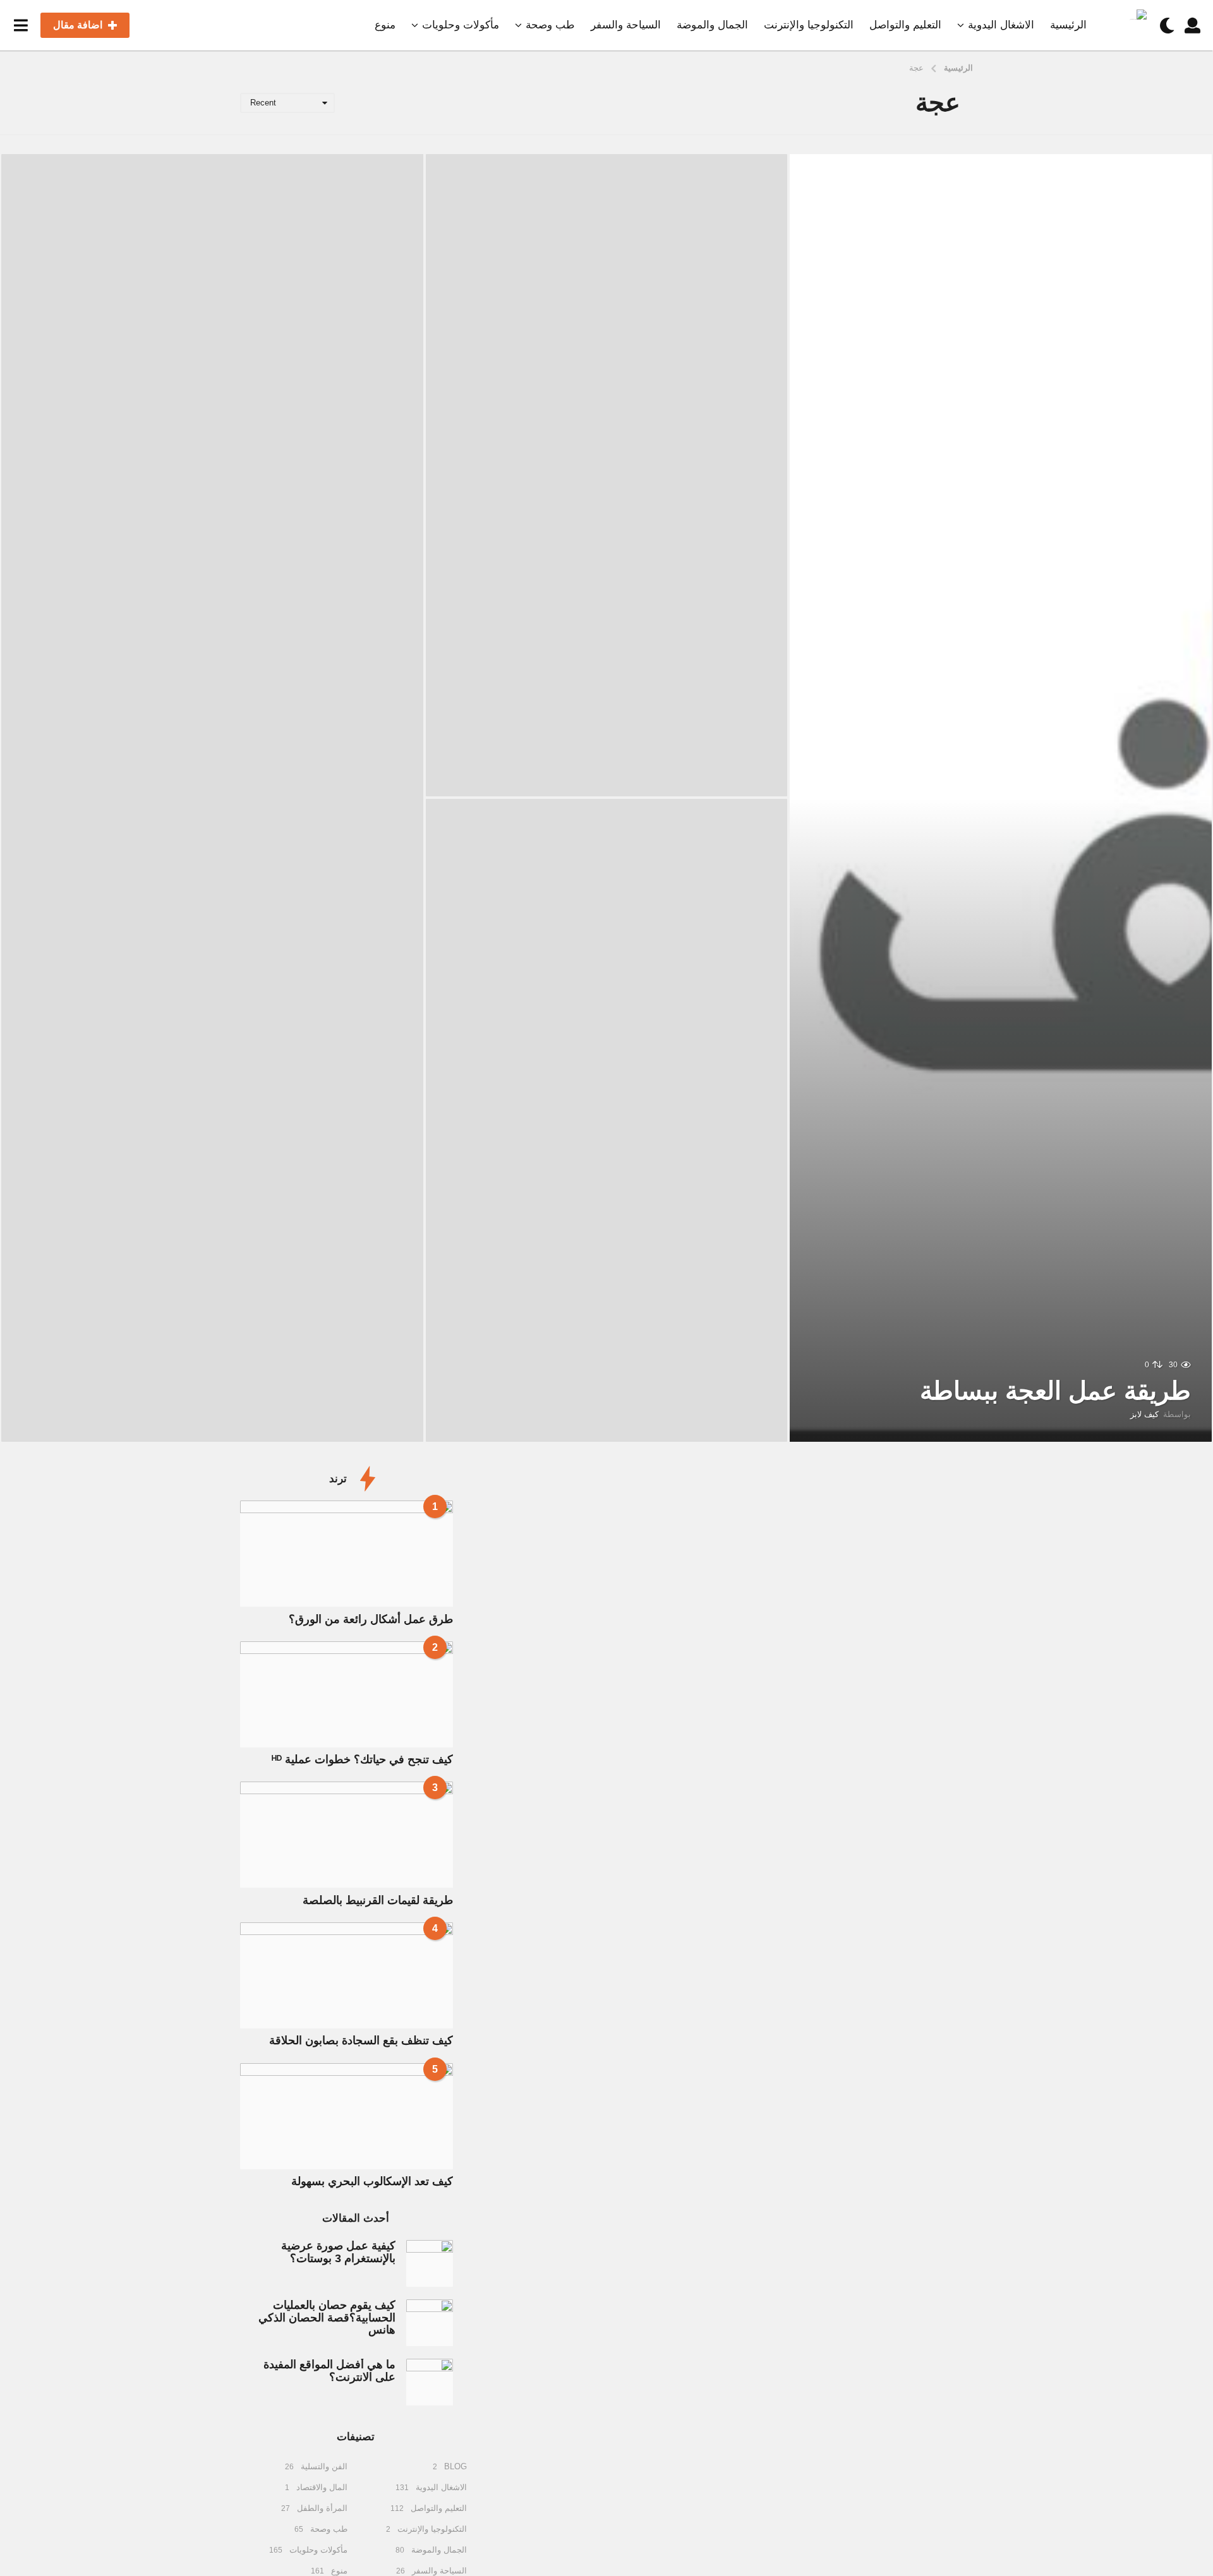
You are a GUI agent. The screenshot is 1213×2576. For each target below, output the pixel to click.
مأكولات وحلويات (461, 25)
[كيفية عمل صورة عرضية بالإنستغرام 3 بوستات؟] (430, 2263)
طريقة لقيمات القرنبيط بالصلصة (378, 1900)
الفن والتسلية (324, 2466)
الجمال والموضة (712, 25)
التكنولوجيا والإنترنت (809, 25)
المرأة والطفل (322, 2508)
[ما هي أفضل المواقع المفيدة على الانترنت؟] (430, 2382)
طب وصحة (550, 25)
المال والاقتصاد (322, 2487)
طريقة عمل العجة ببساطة (1055, 1391)
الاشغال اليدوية (1001, 25)
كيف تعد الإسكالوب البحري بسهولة (372, 2181)
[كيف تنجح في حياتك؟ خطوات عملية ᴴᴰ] (347, 1694)
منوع (385, 25)
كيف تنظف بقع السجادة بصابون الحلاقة (361, 2040)
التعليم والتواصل (905, 25)
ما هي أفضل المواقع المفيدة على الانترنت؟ (329, 2370)
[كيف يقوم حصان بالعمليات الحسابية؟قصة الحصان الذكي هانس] (430, 2323)
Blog (456, 2466)
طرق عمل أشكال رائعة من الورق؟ (371, 1619)
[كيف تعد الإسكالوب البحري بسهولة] (347, 2116)
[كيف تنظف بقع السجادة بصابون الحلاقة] (347, 1975)
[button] (1192, 25)
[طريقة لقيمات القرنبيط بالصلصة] (347, 1835)
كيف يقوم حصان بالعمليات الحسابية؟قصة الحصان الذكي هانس (327, 2317)
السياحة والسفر (626, 25)
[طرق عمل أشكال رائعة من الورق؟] (347, 1554)
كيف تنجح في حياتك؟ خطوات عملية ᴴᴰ (362, 1759)
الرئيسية (1068, 25)
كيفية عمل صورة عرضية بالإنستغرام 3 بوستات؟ (338, 2252)
